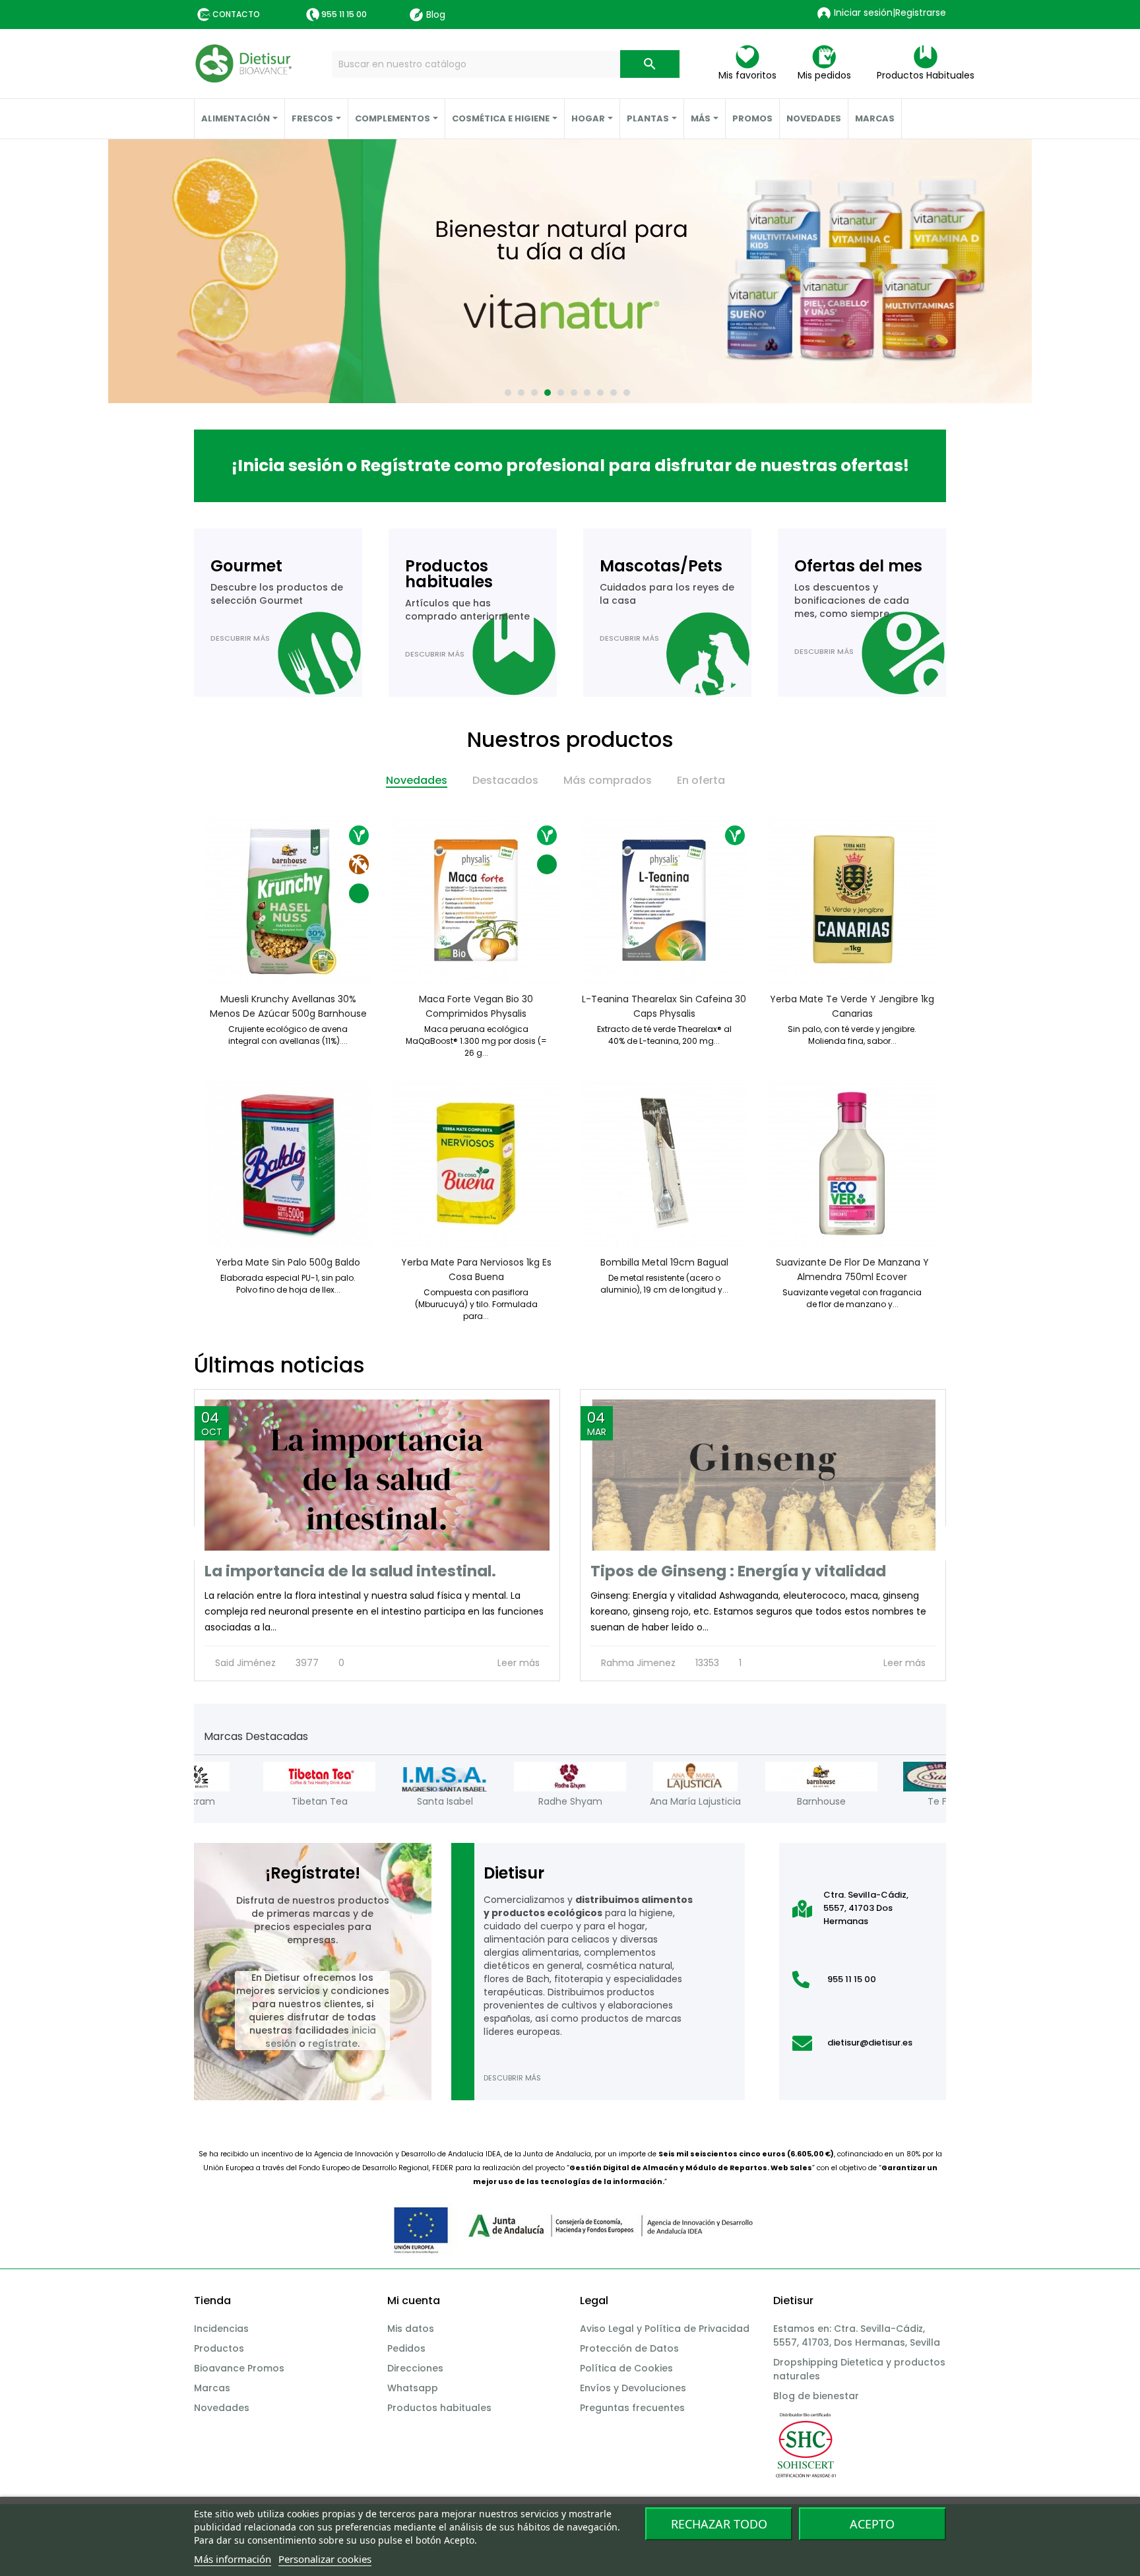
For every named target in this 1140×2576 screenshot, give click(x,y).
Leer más (520, 1663)
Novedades (417, 780)
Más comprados (608, 780)
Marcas (212, 2388)
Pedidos (406, 2348)
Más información (233, 2559)
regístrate (333, 2044)
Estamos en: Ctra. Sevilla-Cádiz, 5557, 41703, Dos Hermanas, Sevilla (857, 2335)
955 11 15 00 (344, 14)
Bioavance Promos (239, 2368)
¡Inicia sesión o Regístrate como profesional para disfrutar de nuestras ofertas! (570, 466)
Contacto (236, 14)
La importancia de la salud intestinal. (350, 1571)
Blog (436, 15)
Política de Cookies (626, 2368)
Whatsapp (413, 2388)
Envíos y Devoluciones (633, 2388)
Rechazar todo (719, 2524)
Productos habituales (439, 2408)
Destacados (505, 780)
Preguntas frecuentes (632, 2408)
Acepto (872, 2524)
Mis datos (411, 2329)
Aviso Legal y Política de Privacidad (665, 2329)
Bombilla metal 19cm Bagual (664, 1262)
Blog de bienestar (816, 2396)
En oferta (701, 780)
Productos (219, 2348)
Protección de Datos (629, 2348)
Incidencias (221, 2329)
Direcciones (415, 2368)
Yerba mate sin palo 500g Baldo (288, 1262)
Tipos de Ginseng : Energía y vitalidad (738, 1571)
